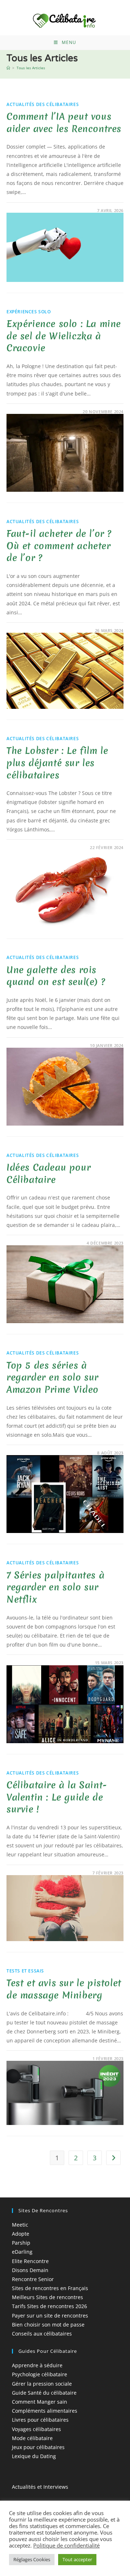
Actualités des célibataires (43, 104)
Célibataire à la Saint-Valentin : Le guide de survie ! (57, 1797)
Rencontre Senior (33, 2279)
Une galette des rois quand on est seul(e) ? (56, 976)
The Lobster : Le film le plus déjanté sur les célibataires (57, 763)
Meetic (20, 2225)
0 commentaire (31, 210)
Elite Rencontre (30, 2261)
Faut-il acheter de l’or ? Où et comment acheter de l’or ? (59, 546)
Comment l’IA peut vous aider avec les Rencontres (64, 123)
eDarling (22, 2252)
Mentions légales (32, 2512)
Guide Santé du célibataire (44, 2393)
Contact (21, 2530)
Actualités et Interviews (40, 2487)
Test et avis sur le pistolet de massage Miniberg (64, 1989)
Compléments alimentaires (45, 2411)
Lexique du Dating (34, 2456)
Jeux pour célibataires (38, 2447)
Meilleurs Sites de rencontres (47, 2297)
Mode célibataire (32, 2438)
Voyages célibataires (36, 2429)
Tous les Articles (31, 68)
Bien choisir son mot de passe (48, 2325)
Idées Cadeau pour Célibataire (49, 1174)
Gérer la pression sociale (42, 2384)
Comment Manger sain (40, 2402)
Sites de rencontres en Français (50, 2288)
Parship (21, 2243)
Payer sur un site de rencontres (50, 2316)
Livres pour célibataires (40, 2420)
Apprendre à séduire (37, 2365)
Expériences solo (29, 312)
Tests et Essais (25, 1971)
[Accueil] (8, 68)
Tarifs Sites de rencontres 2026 (49, 2306)
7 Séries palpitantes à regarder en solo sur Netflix (55, 1587)
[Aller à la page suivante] (113, 2158)
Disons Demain (30, 2270)
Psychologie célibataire (40, 2374)
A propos (23, 2503)
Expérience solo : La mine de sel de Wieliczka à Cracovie (64, 336)
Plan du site (26, 2521)
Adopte (21, 2234)
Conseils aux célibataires (42, 2334)
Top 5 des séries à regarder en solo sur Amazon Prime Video (53, 1377)
